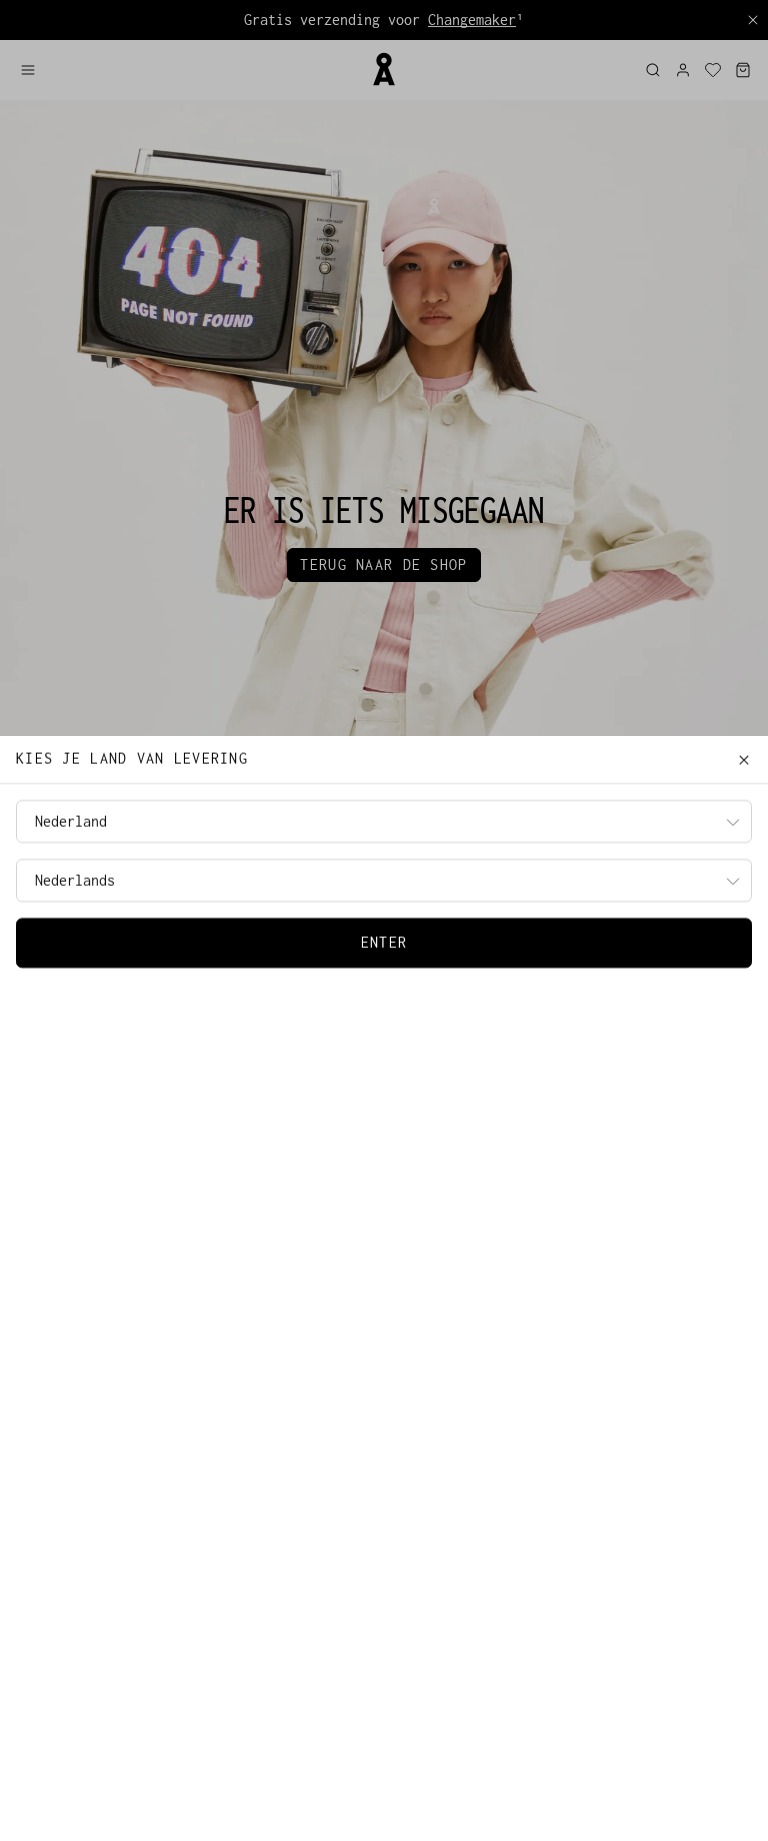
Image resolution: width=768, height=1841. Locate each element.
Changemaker (472, 19)
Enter (384, 942)
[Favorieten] (713, 70)
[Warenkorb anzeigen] (743, 70)
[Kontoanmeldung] (683, 70)
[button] (187, 70)
